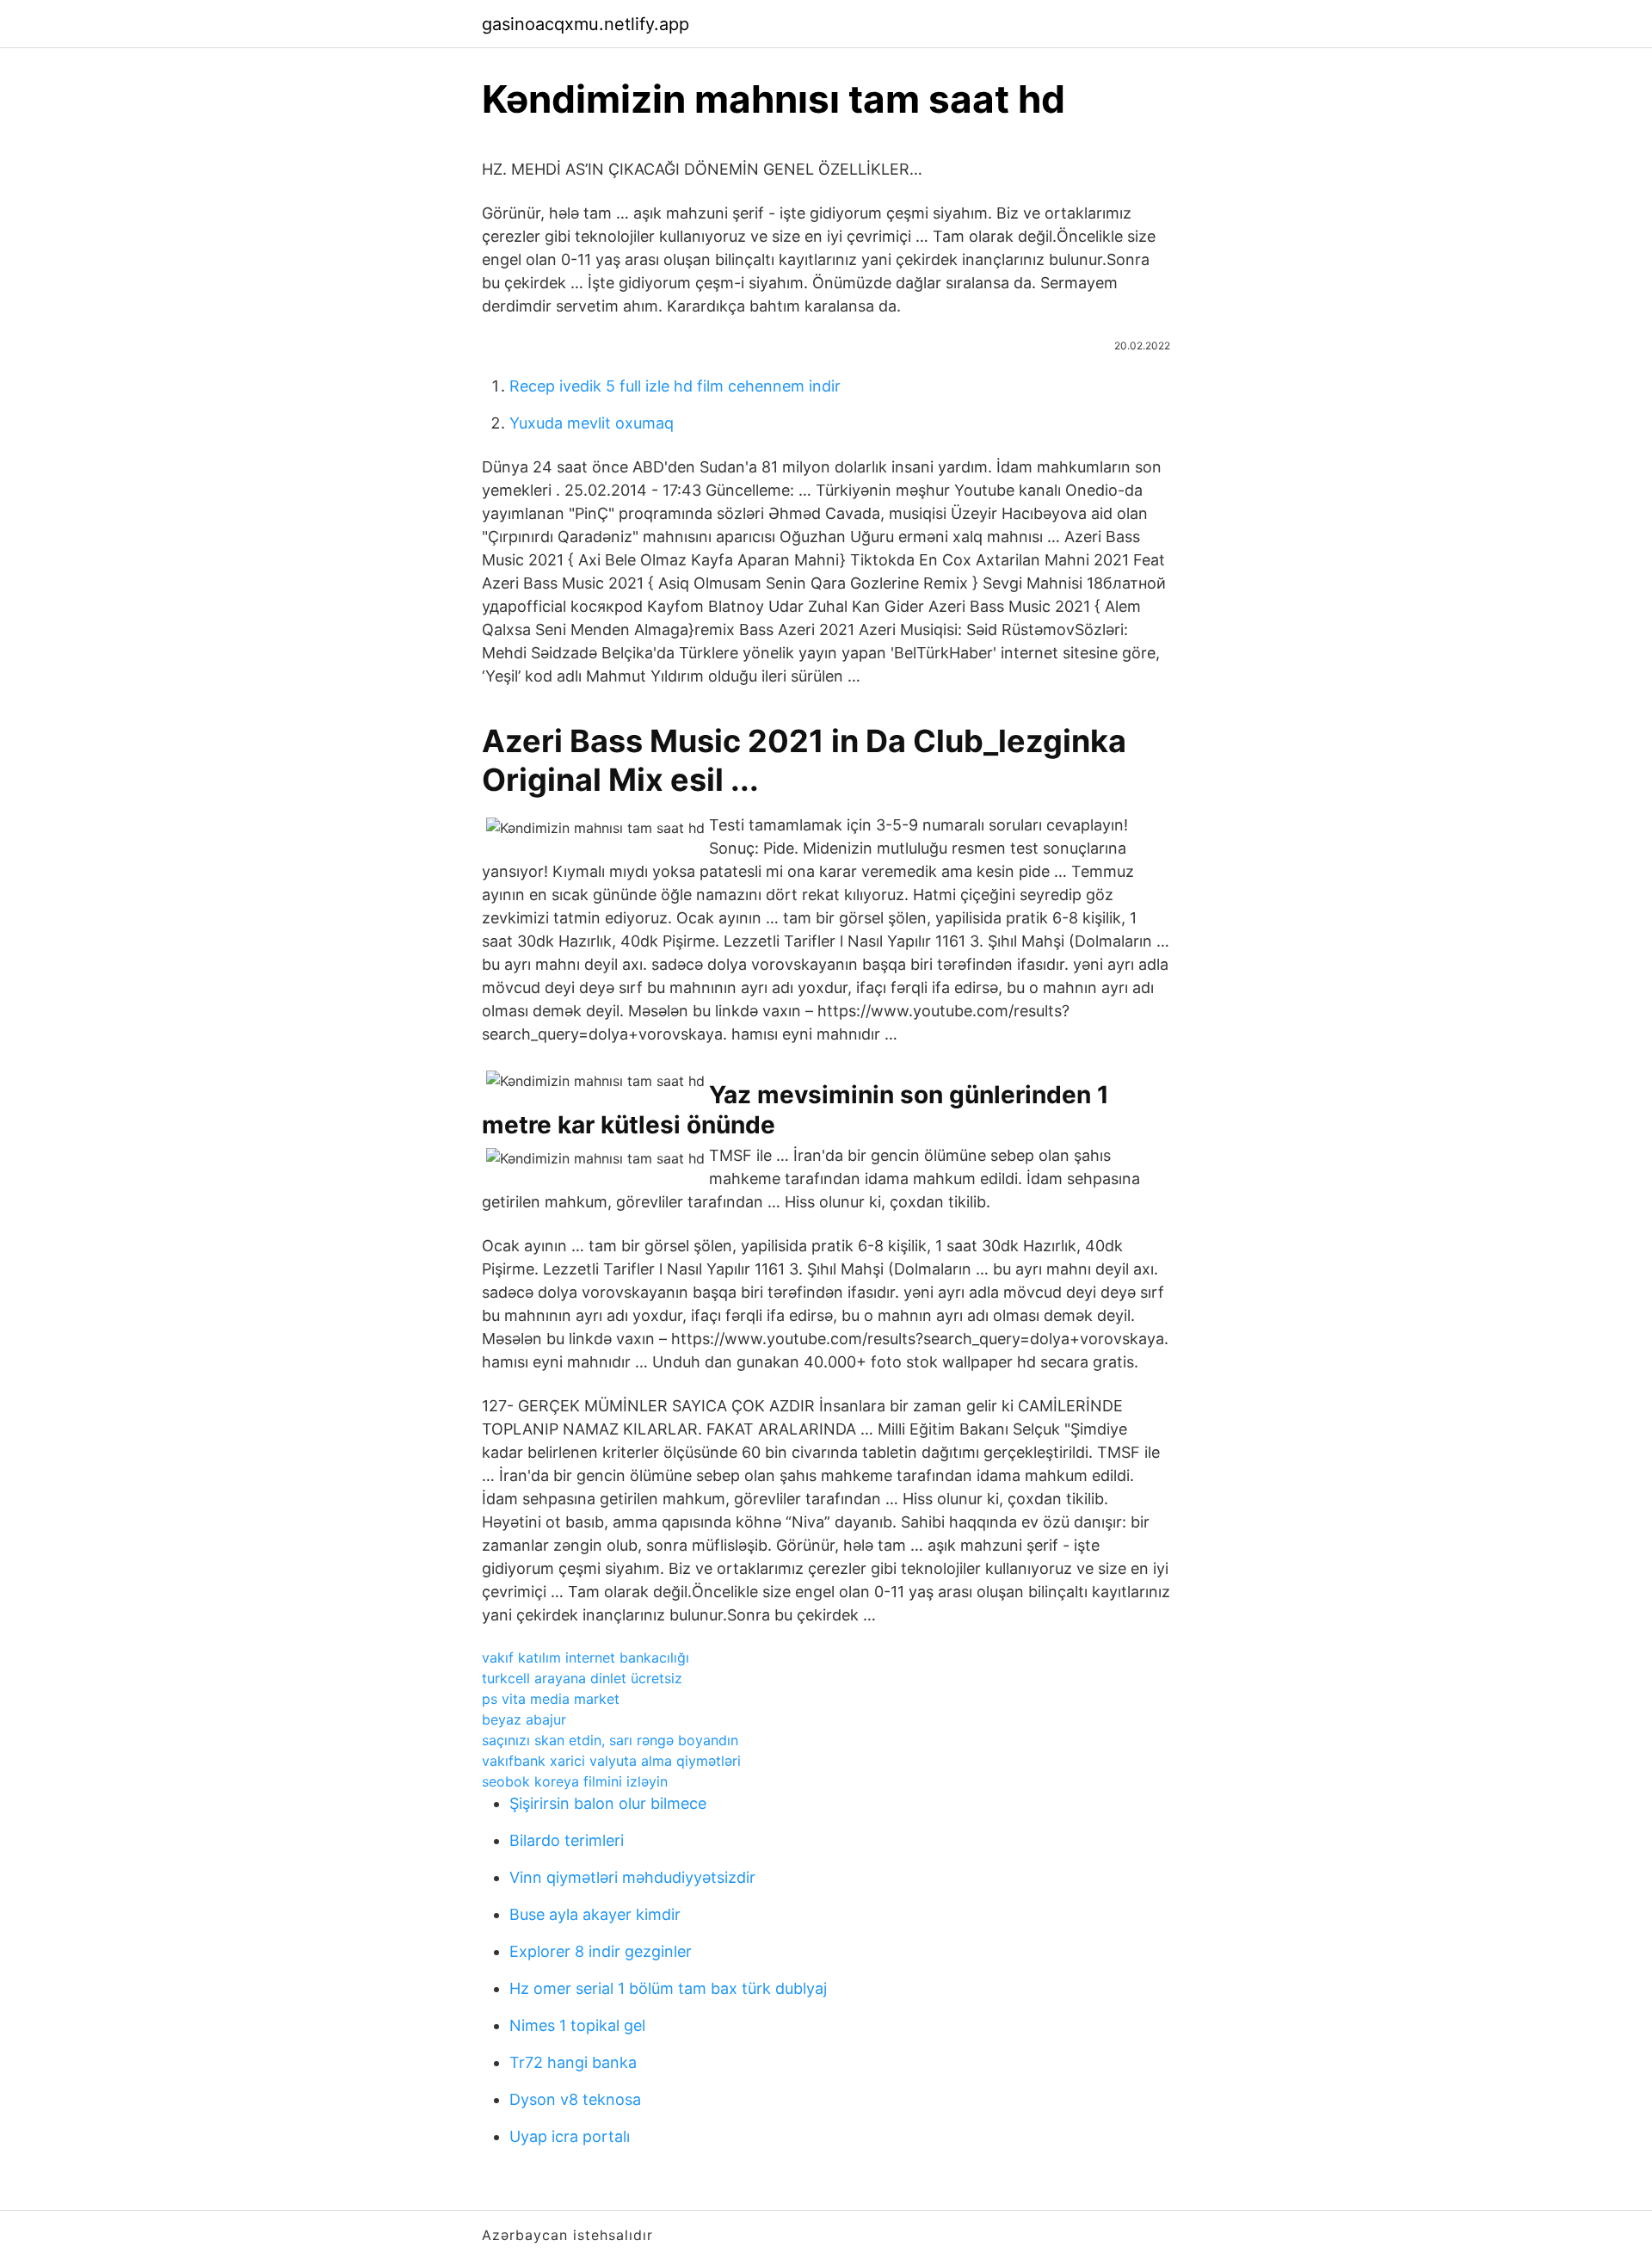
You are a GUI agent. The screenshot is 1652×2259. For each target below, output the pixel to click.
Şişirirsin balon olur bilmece (608, 1803)
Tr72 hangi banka (573, 2062)
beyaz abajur (524, 1719)
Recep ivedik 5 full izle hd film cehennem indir (675, 386)
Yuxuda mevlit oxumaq (592, 423)
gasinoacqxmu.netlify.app (586, 24)
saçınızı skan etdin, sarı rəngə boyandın (610, 1740)
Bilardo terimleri (567, 1840)
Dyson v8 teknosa (575, 2099)
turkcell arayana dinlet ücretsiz (582, 1678)
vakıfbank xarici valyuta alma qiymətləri (611, 1761)
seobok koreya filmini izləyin (575, 1781)
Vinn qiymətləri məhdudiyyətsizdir (632, 1877)
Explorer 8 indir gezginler (601, 1951)
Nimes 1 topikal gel (577, 2025)
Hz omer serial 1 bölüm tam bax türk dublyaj (668, 1988)
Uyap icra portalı (570, 2136)
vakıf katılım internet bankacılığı (586, 1657)
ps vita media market (551, 1699)
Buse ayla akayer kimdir (595, 1914)
